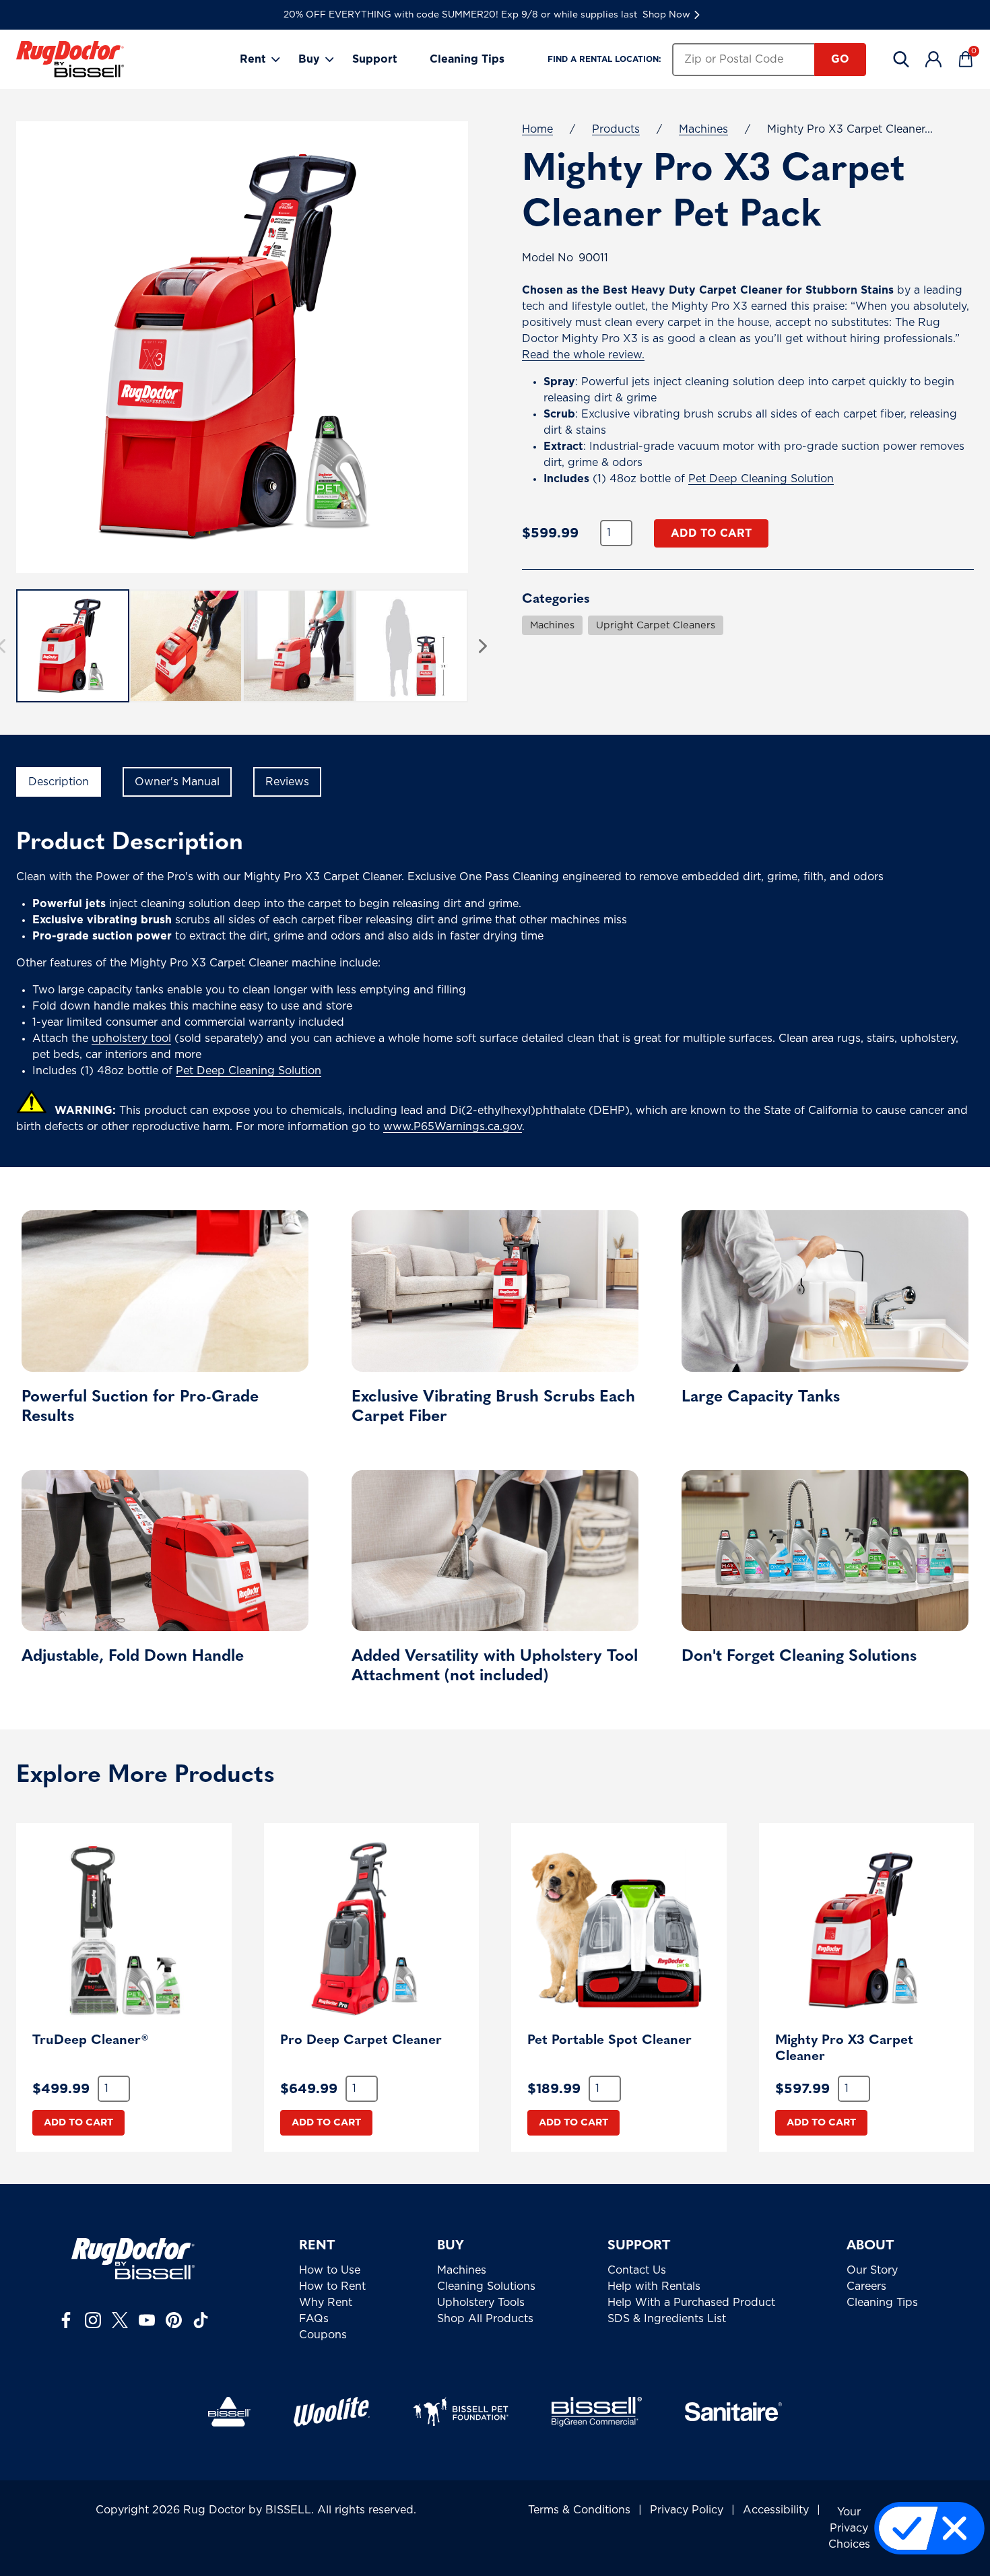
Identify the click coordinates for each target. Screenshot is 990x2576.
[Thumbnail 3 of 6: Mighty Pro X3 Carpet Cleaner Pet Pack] (299, 646)
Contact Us (637, 2270)
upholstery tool (131, 1038)
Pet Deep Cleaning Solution (761, 479)
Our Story (872, 2270)
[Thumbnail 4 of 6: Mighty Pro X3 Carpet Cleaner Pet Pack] (411, 646)
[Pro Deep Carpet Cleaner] (372, 1931)
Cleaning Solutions (486, 2286)
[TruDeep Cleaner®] (124, 1931)
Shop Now (666, 15)
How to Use (330, 2270)
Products (616, 129)
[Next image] (483, 646)
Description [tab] (59, 782)
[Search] (901, 59)
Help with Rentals (654, 2286)
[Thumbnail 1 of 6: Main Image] (73, 646)
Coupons (323, 2335)
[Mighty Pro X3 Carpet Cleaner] (867, 1931)
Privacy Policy (687, 2510)
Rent (253, 59)
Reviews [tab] (287, 782)
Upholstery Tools (481, 2303)
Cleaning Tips (467, 59)
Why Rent (326, 2303)
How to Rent (332, 2286)
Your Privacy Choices (849, 2528)
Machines (703, 129)
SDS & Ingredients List (667, 2319)
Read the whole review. (583, 355)
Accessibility (776, 2510)
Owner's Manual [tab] (177, 782)
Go (840, 59)
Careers (866, 2286)
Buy (309, 59)
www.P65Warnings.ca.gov (453, 1127)
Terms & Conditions (579, 2510)
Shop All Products (485, 2319)
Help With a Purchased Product (691, 2303)
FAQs (314, 2319)
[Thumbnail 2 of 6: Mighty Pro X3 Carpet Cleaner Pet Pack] (186, 646)
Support (375, 59)
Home (537, 129)
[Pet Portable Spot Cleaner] (619, 1931)
